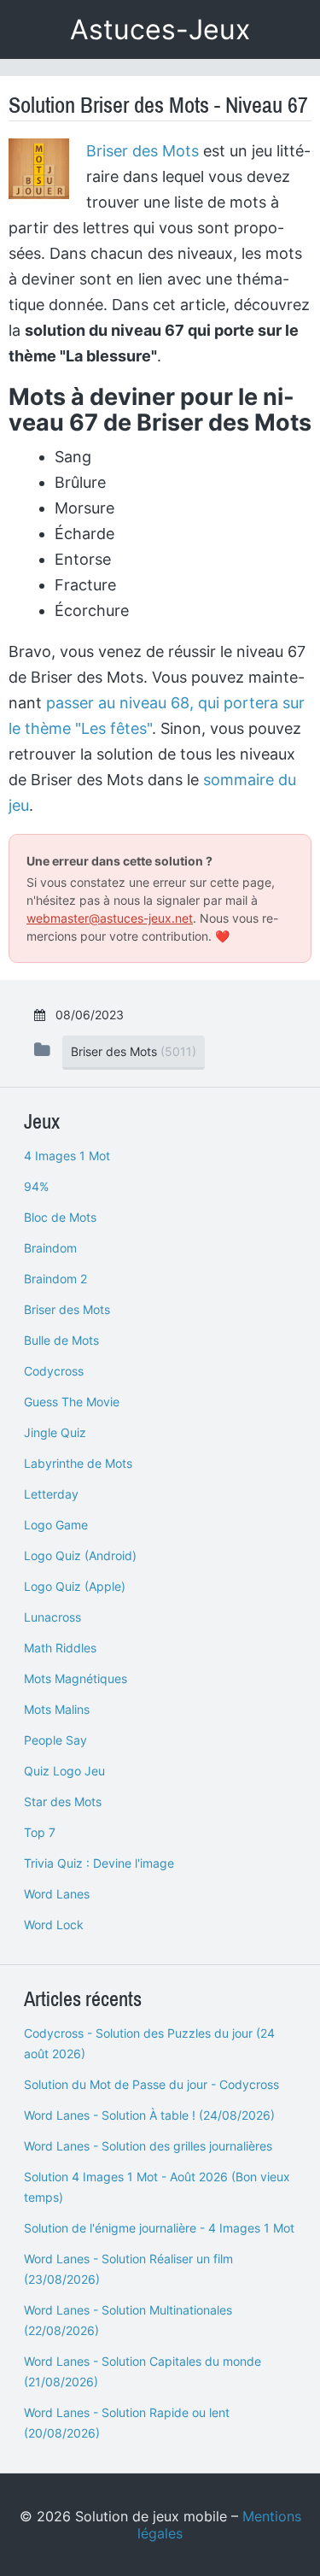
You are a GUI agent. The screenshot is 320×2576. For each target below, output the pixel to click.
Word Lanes (57, 1894)
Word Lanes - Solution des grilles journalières (148, 2146)
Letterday (51, 1494)
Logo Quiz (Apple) (75, 1586)
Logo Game (56, 1525)
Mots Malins (57, 1709)
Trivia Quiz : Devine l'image (99, 1863)
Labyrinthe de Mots (78, 1463)
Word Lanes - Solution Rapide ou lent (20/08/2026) (127, 2423)
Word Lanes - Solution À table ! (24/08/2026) (149, 2115)
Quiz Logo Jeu (64, 1771)
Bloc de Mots (60, 1217)
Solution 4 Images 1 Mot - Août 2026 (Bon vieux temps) (157, 2187)
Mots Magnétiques (76, 1678)
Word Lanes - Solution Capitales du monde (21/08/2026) (143, 2371)
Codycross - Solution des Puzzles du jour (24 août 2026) (149, 2043)
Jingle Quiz (55, 1432)
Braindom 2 (55, 1279)
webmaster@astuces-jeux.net (110, 918)
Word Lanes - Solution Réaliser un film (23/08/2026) (128, 2269)
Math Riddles (60, 1648)
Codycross (54, 1371)
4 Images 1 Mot (67, 1156)
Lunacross (52, 1617)
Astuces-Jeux (160, 29)
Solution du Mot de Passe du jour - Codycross (151, 2084)
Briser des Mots (143, 151)
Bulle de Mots (61, 1340)
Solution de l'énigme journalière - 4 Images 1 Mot (159, 2228)
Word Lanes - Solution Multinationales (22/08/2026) (128, 2320)
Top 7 (40, 1832)
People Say (55, 1740)
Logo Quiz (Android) (80, 1555)
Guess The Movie (72, 1402)
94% (36, 1186)
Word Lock (54, 1925)
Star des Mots (63, 1801)
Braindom (50, 1248)
